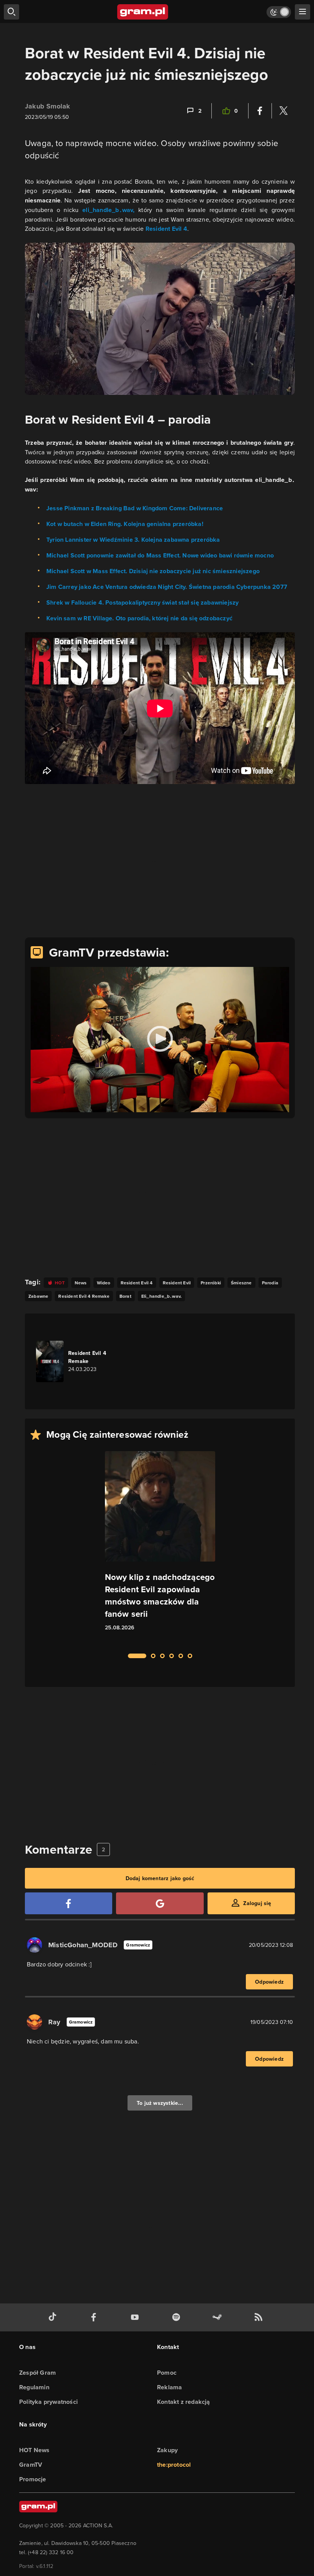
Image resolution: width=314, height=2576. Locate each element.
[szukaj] (11, 12)
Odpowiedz (269, 1982)
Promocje (33, 2479)
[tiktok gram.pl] (54, 2317)
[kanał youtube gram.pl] (136, 2317)
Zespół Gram (38, 2373)
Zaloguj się (257, 1903)
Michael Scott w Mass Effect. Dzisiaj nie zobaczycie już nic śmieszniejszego (153, 571)
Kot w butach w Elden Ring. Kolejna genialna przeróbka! (125, 524)
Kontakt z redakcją (184, 2402)
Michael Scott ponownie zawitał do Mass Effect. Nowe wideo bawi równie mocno (160, 555)
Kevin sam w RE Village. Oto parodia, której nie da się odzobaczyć (139, 618)
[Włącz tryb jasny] (279, 12)
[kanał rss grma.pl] (260, 2317)
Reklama (169, 2387)
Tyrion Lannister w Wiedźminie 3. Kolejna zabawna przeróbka (133, 540)
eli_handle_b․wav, (108, 210)
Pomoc (167, 2373)
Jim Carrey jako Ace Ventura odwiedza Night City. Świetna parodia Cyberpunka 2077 (167, 587)
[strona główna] (143, 12)
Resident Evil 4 (166, 229)
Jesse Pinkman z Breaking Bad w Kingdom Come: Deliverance (135, 508)
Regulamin (34, 2387)
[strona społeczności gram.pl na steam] (219, 2317)
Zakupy (167, 2450)
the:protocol (174, 2465)
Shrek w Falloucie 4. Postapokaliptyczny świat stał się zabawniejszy (142, 602)
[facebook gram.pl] (95, 2317)
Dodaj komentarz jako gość (160, 1878)
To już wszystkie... (160, 2103)
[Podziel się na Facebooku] (260, 111)
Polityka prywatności (48, 2402)
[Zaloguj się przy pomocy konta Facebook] (69, 1903)
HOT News (34, 2450)
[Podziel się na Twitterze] (283, 111)
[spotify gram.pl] (178, 2317)
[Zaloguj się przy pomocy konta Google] (160, 1903)
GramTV (31, 2465)
